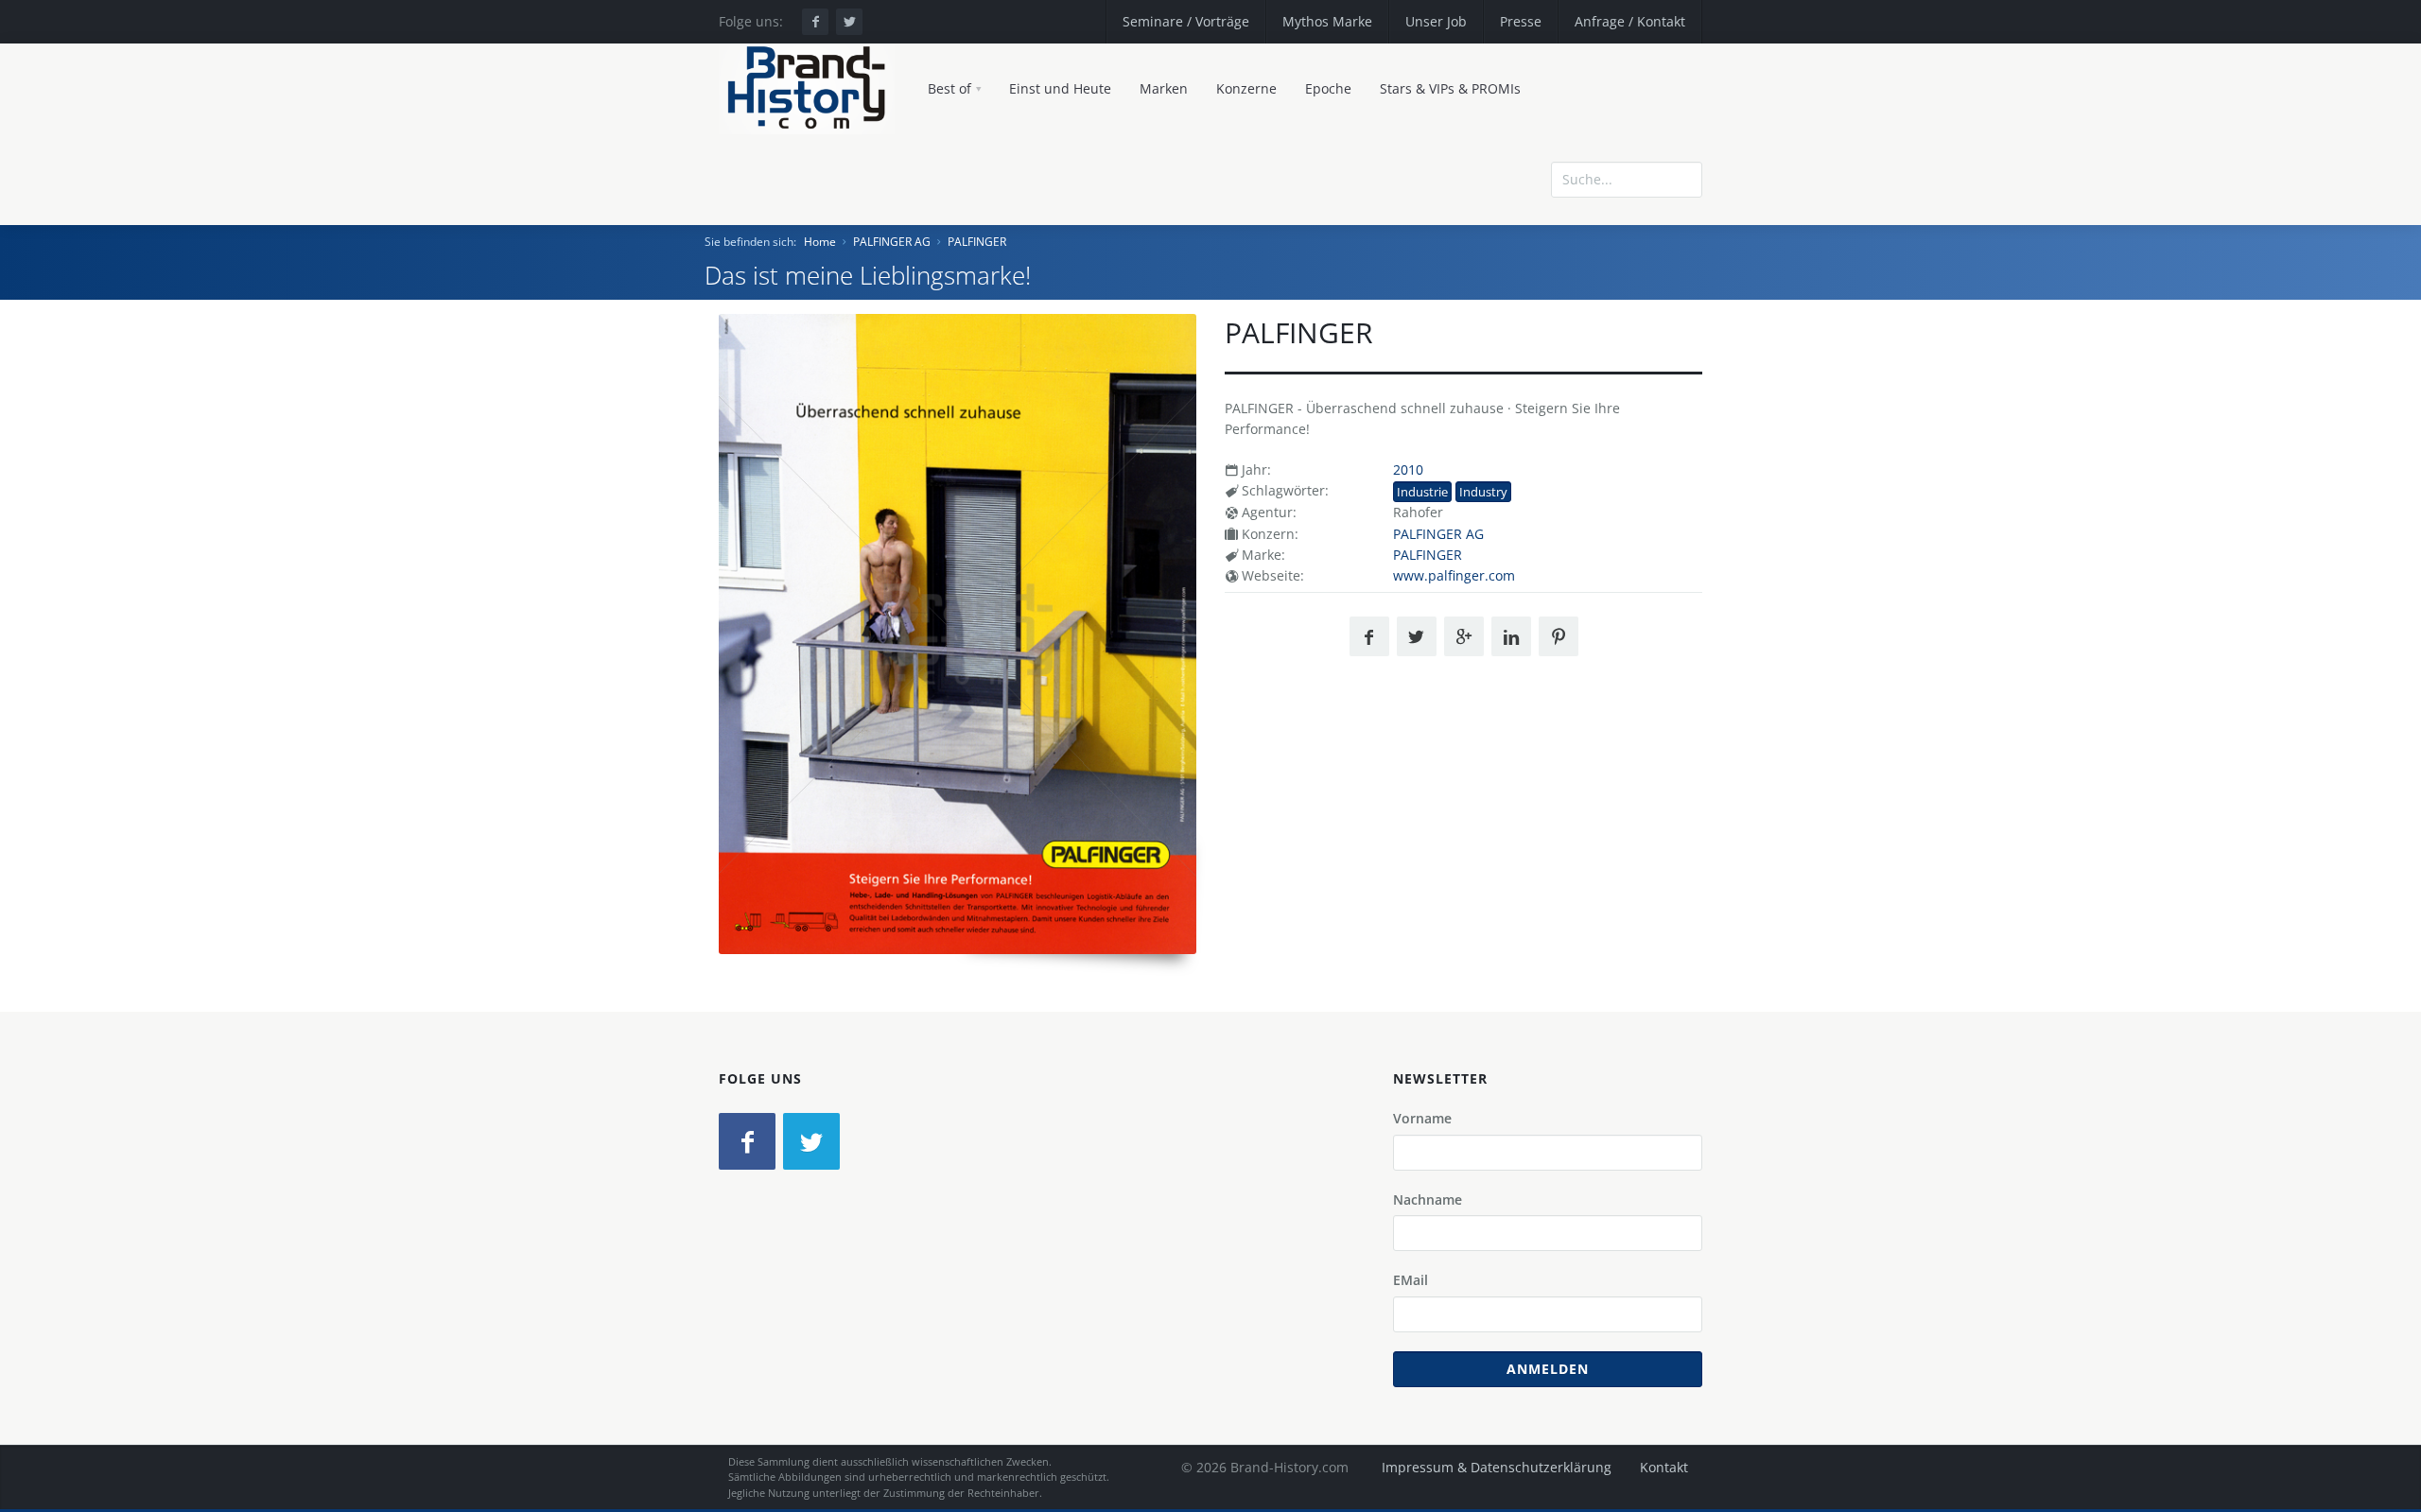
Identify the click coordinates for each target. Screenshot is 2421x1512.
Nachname (1428, 1199)
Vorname (1422, 1118)
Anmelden (1548, 1369)
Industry (1483, 492)
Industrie (1422, 492)
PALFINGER (977, 242)
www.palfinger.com (1454, 575)
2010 (1408, 469)
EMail (1411, 1280)
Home (820, 242)
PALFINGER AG (892, 242)
